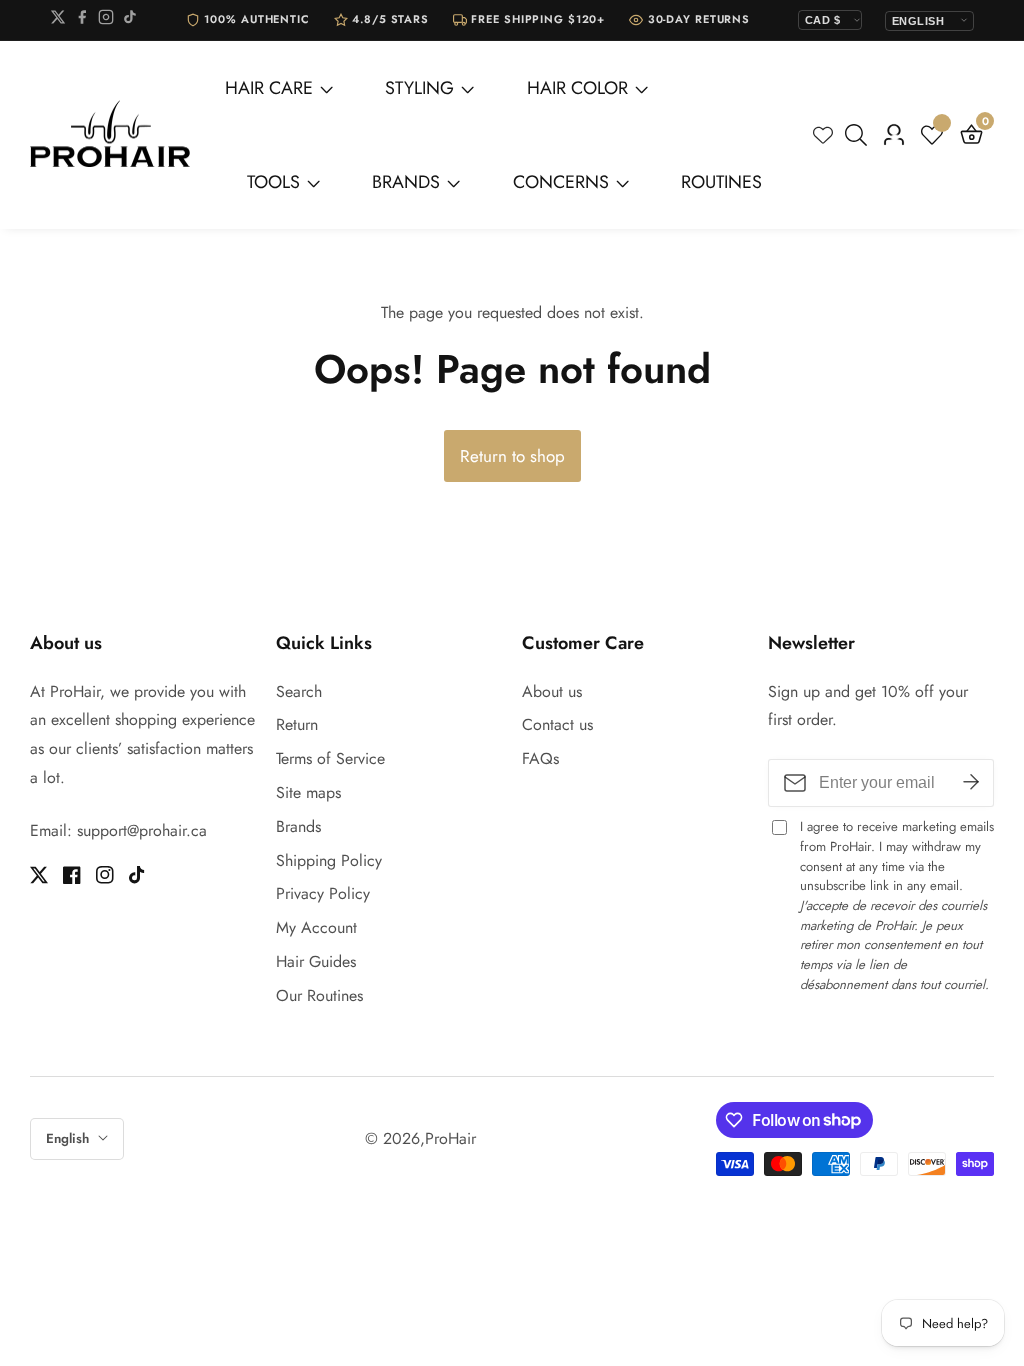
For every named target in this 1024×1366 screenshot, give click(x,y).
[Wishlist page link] (823, 135)
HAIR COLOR (577, 88)
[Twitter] (58, 20)
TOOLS (273, 182)
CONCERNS (561, 182)
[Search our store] (860, 135)
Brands (298, 826)
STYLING (419, 88)
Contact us (557, 724)
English (69, 1138)
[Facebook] (82, 20)
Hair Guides (316, 961)
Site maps (308, 792)
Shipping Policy (329, 860)
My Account (316, 927)
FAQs (540, 758)
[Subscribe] (971, 783)
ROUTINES (721, 182)
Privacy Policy (323, 893)
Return (297, 724)
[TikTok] (130, 20)
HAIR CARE (269, 88)
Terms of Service (330, 758)
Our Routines (319, 995)
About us (552, 691)
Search (299, 691)
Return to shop (512, 456)
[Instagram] (106, 20)
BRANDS (406, 182)
